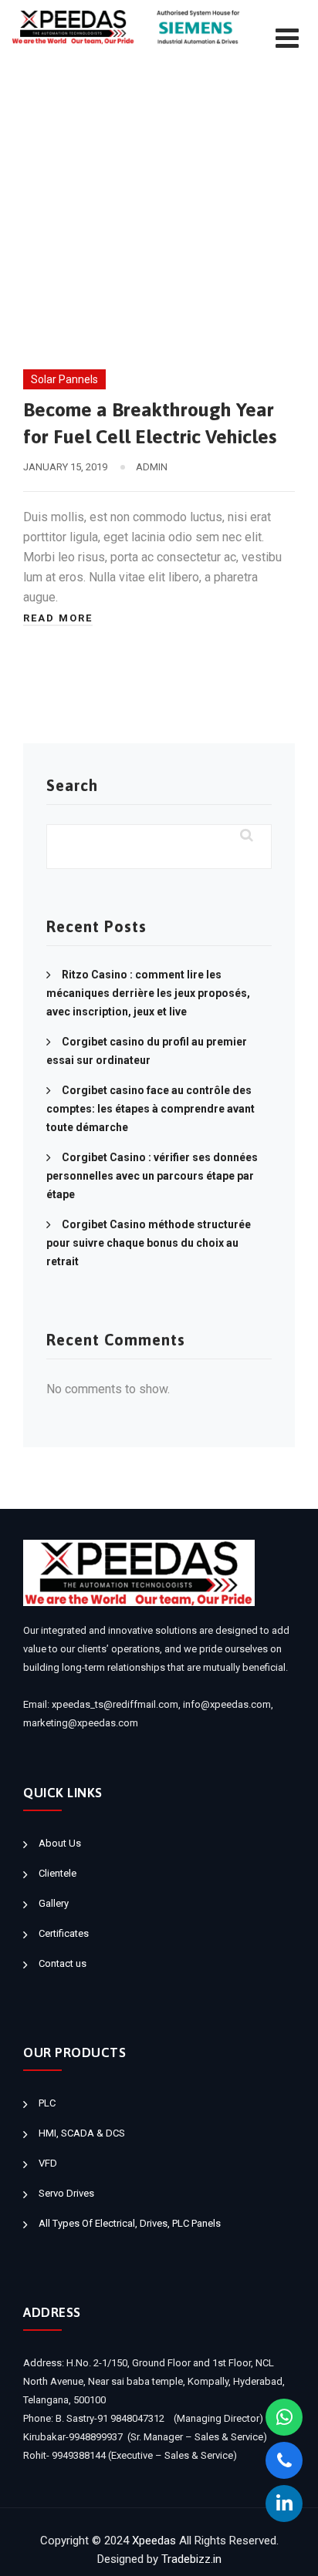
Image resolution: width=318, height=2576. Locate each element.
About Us (60, 1843)
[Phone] (284, 2460)
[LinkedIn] (284, 2504)
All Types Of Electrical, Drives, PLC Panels (130, 2223)
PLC (47, 2103)
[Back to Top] (285, 2551)
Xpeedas (154, 2541)
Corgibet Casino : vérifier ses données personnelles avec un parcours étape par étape (152, 1176)
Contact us (63, 1963)
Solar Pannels (64, 379)
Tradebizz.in (191, 2559)
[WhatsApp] (284, 2417)
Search (72, 785)
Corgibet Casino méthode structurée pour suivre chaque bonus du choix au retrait (149, 1243)
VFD (48, 2163)
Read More (58, 618)
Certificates (64, 1933)
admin (152, 467)
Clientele (58, 1873)
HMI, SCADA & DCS (82, 2133)
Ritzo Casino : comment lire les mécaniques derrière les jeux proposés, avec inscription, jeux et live (148, 993)
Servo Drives (66, 2193)
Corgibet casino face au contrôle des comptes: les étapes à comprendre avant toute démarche (151, 1109)
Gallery (54, 1903)
